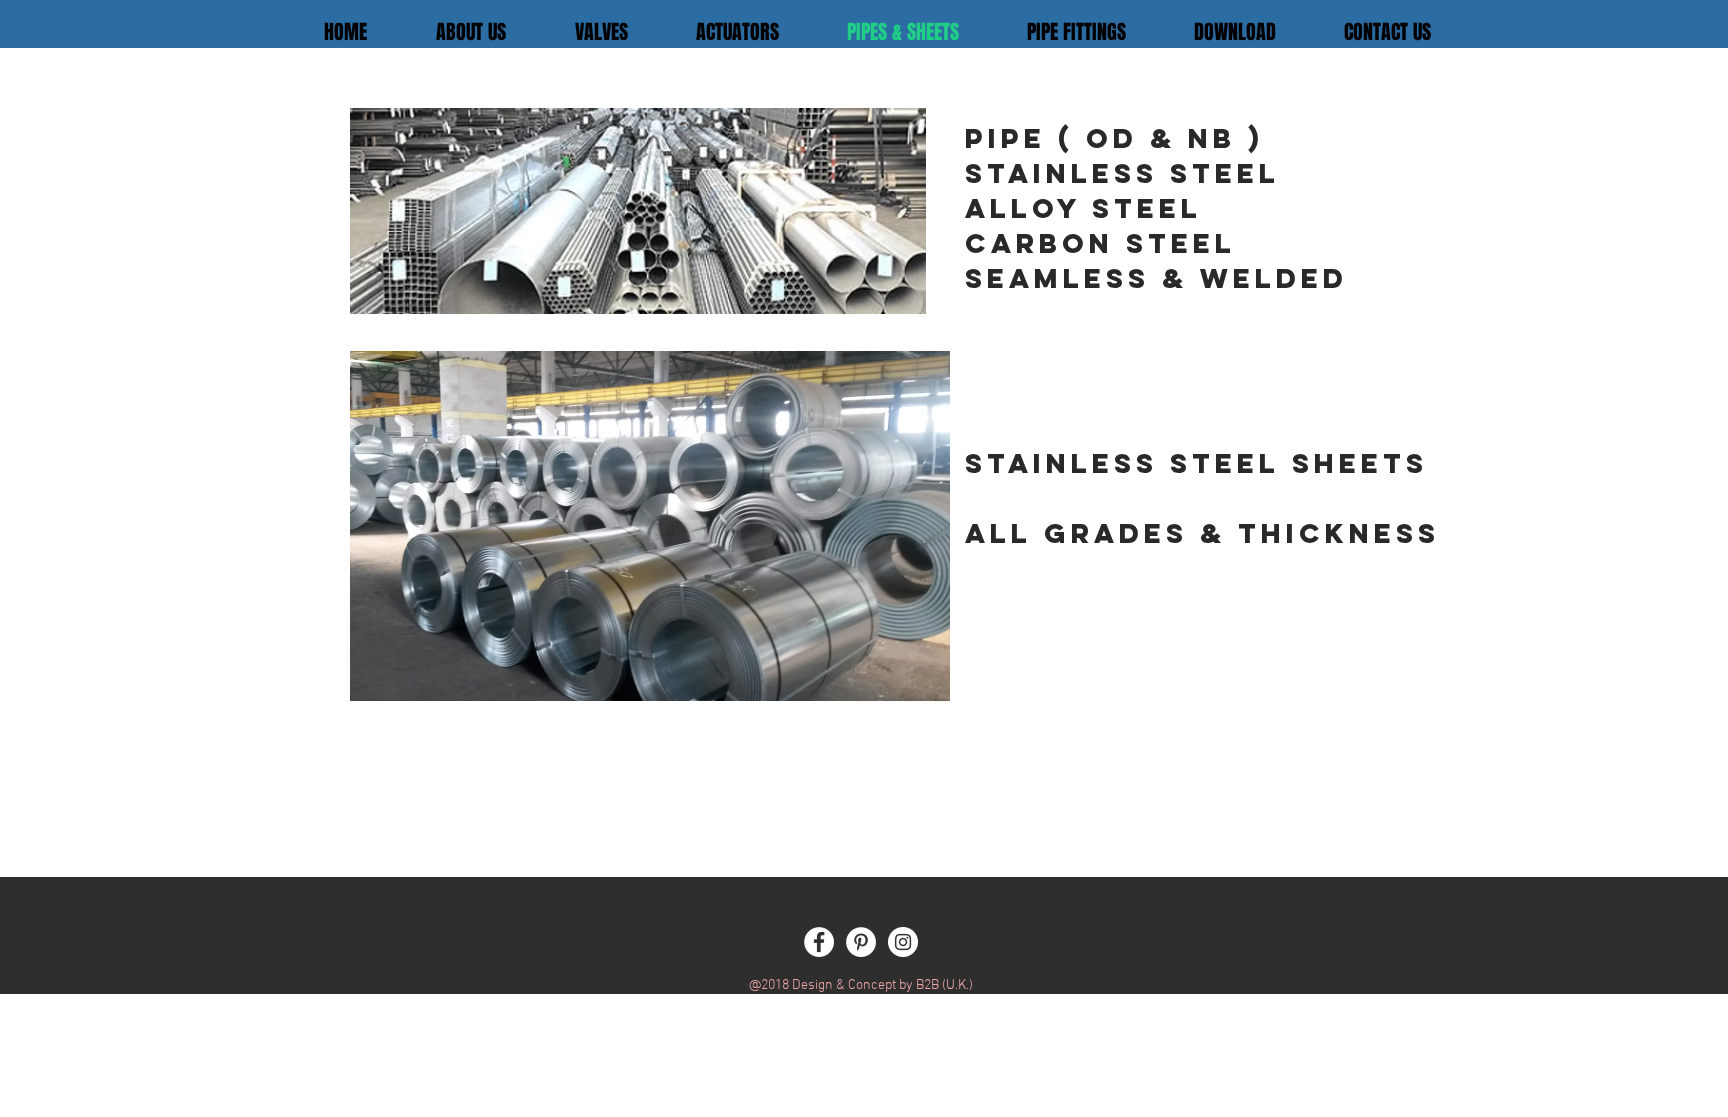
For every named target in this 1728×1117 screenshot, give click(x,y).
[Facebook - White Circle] (819, 942)
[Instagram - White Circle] (903, 942)
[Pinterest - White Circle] (861, 942)
